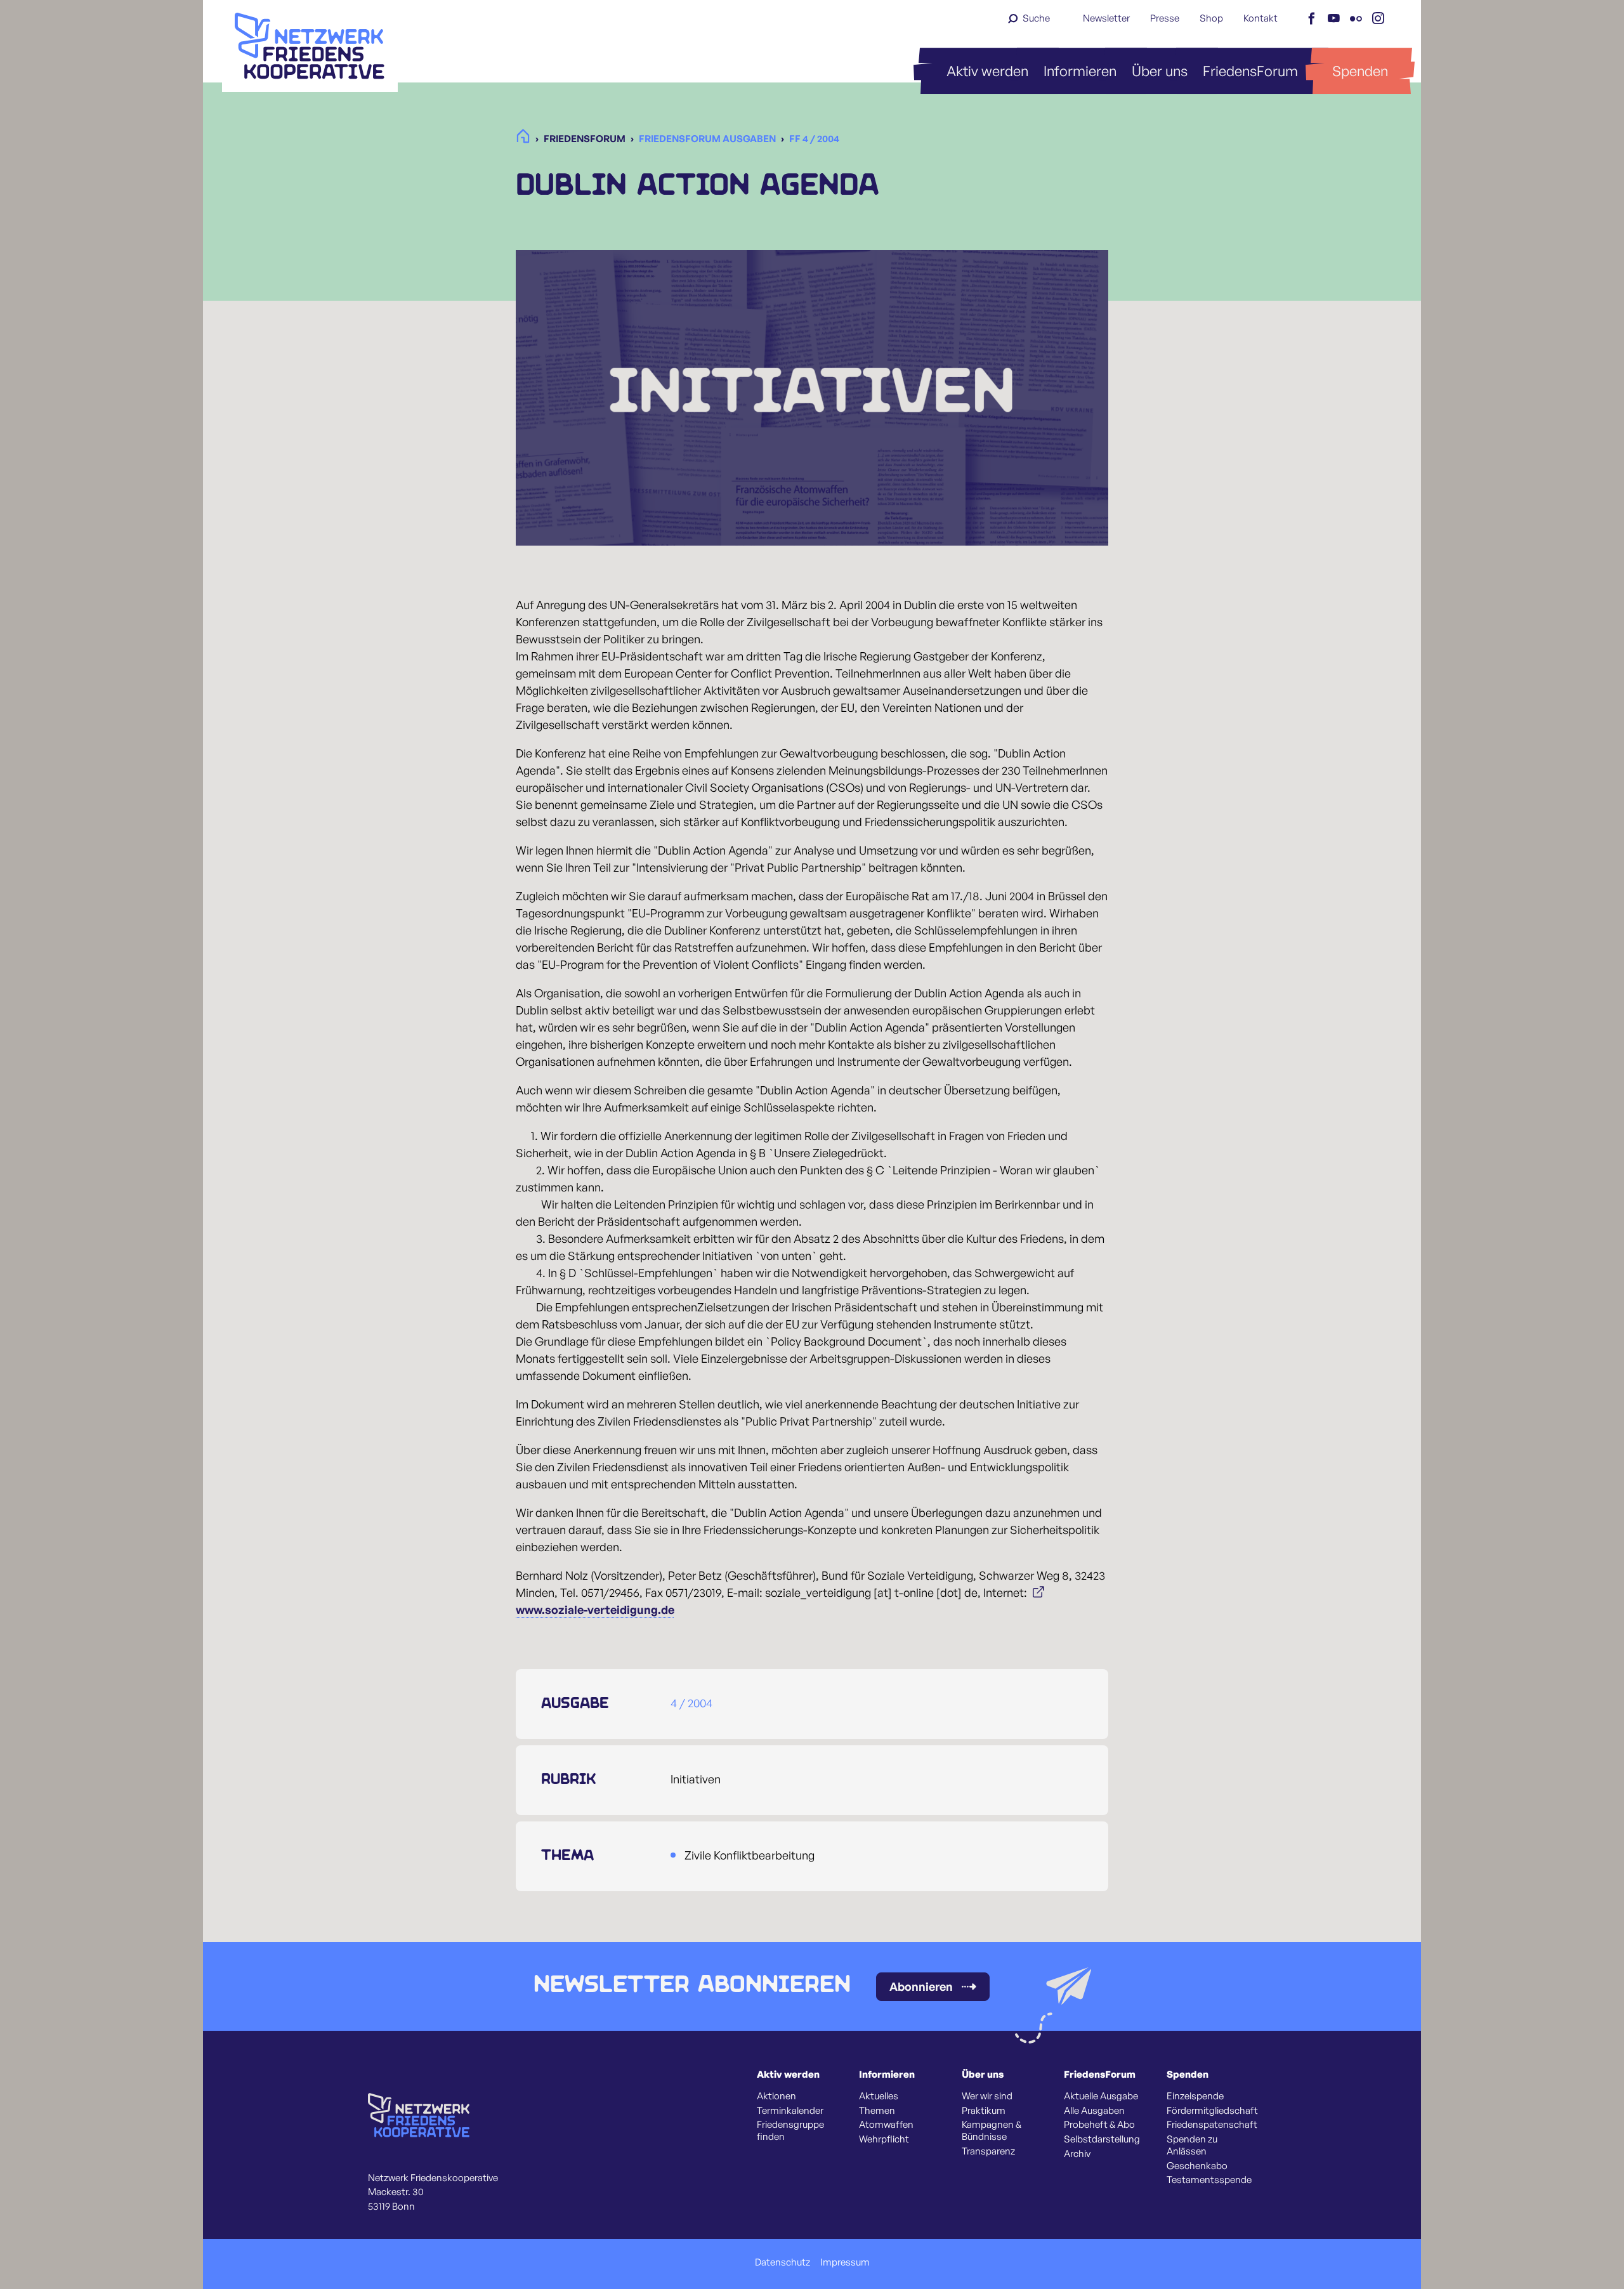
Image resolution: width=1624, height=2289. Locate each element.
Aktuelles (879, 2096)
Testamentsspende (1209, 2180)
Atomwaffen (886, 2125)
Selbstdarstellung (1102, 2139)
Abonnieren (921, 1986)
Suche (1036, 18)
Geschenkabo (1197, 2166)
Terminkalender (790, 2111)
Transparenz (988, 2151)
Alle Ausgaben (1094, 2111)
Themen (877, 2111)
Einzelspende (1195, 2096)
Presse (1165, 18)
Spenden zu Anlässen (1192, 2145)
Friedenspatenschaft (1212, 2125)
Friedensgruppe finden (790, 2131)
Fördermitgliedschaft (1212, 2111)
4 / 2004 (691, 1703)
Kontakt (1261, 18)
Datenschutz (783, 2262)
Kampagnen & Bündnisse (992, 2131)
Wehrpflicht (884, 2139)
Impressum (845, 2262)
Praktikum (984, 2111)
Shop (1211, 18)
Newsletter (1106, 18)
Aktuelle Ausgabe (1101, 2096)
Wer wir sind (987, 2096)
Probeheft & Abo (1099, 2125)
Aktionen (776, 2096)
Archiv (1077, 2154)
